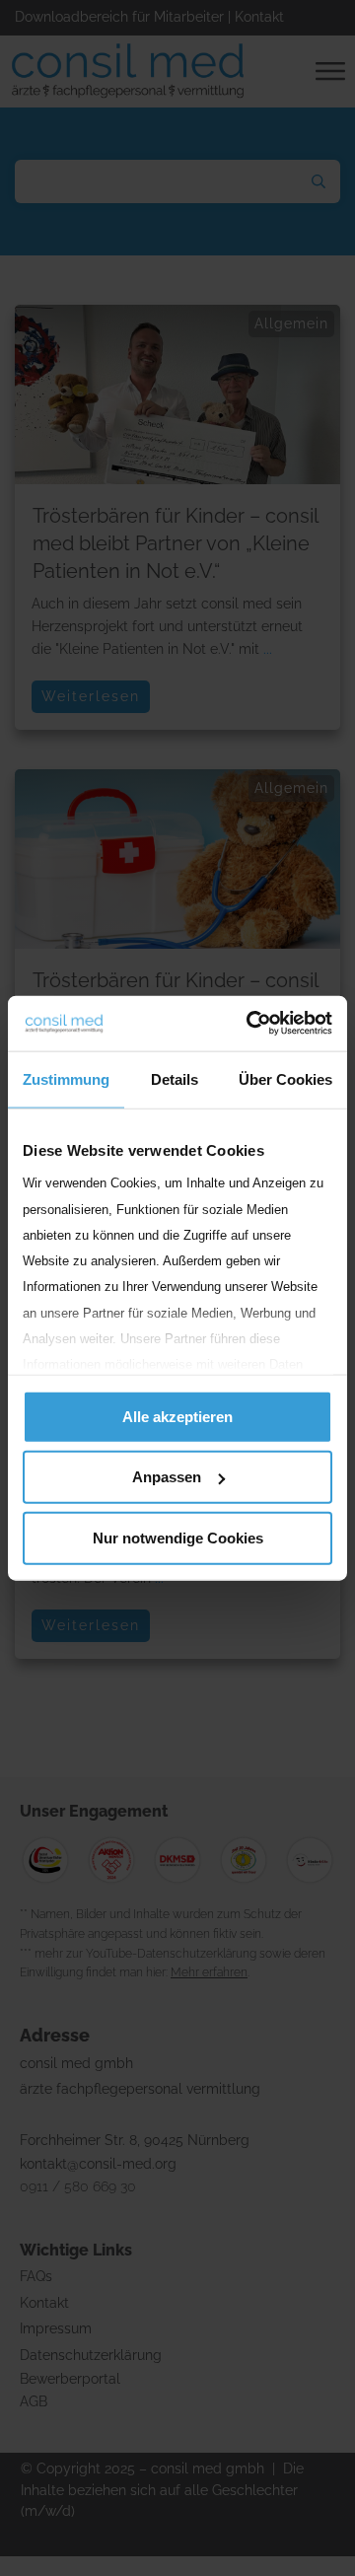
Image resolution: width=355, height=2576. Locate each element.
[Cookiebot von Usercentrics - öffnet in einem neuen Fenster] (250, 1024)
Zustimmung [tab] (66, 1078)
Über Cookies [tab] (285, 1078)
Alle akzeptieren (177, 1416)
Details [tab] (175, 1078)
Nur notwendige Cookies (178, 1537)
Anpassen (167, 1477)
